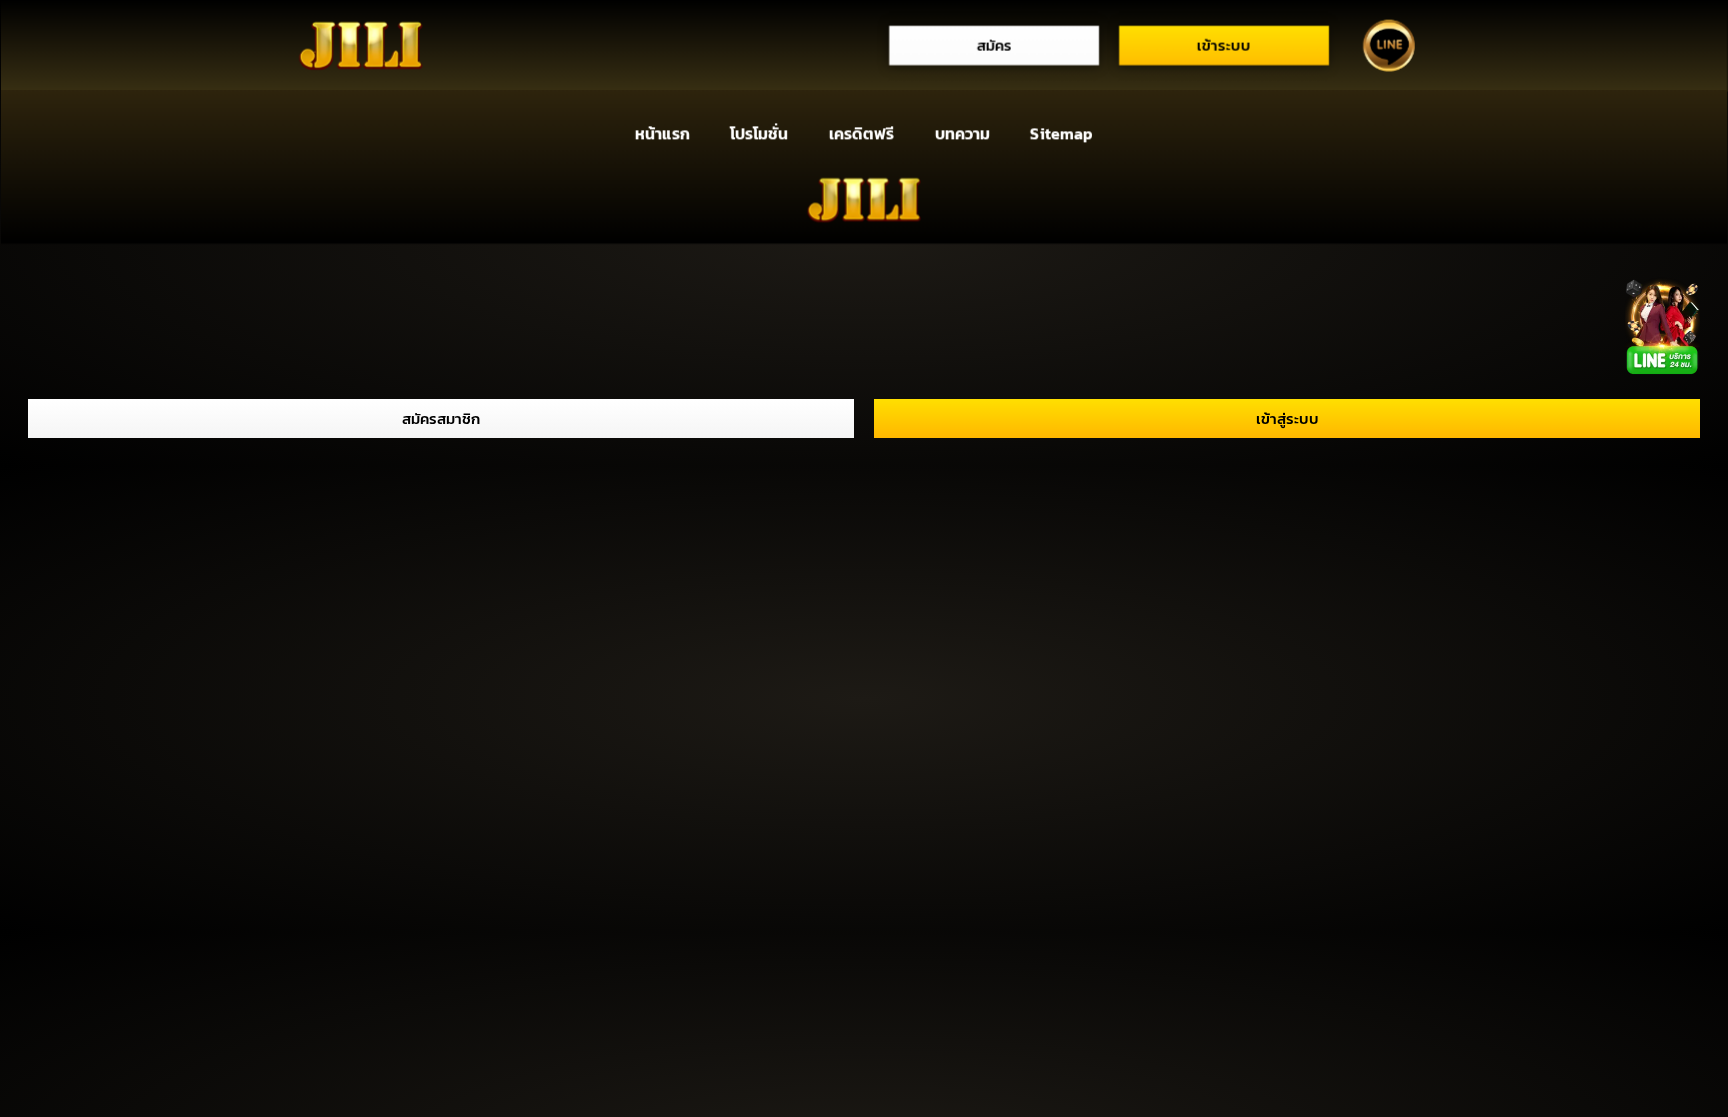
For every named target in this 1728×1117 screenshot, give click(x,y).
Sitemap (1061, 134)
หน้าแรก (662, 134)
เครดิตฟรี (862, 134)
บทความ (962, 134)
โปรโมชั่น (759, 134)
